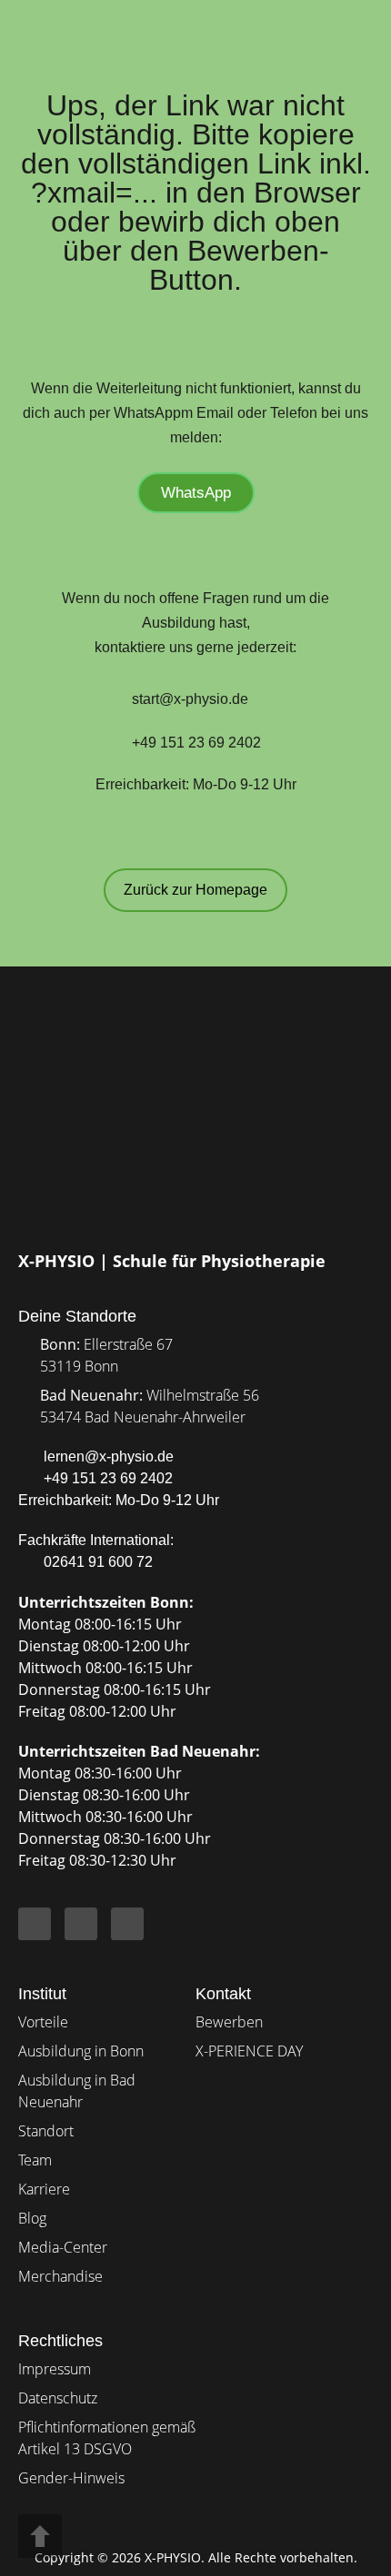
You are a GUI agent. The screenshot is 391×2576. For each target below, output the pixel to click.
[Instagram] (81, 1924)
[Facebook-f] (35, 1924)
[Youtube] (127, 1924)
